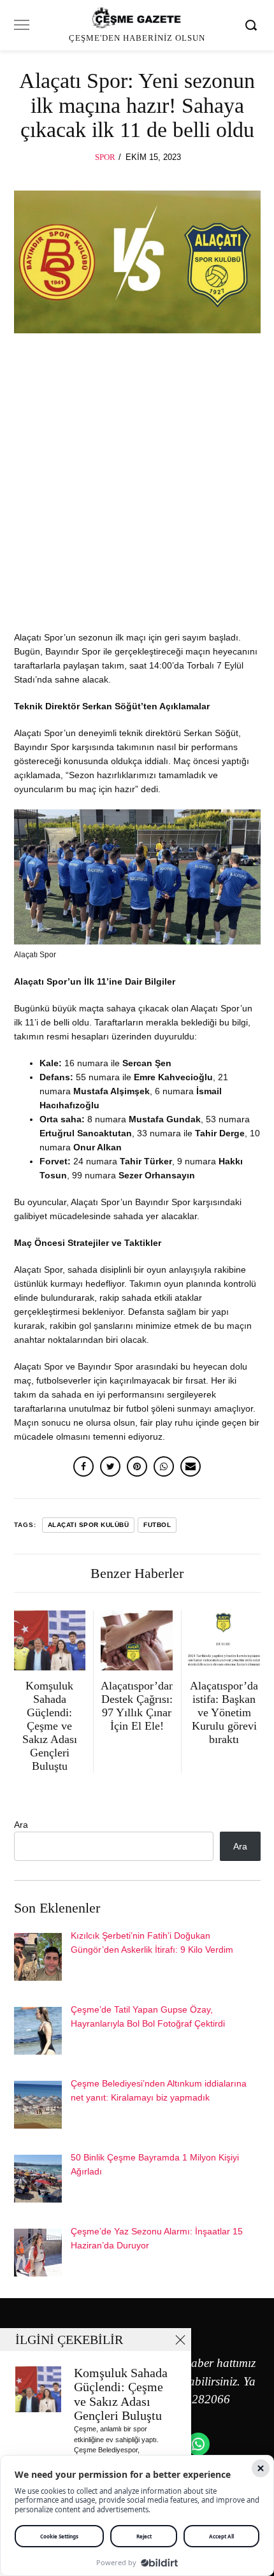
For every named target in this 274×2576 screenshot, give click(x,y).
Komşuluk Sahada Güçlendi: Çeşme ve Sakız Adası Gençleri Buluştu (121, 2395)
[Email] (191, 1466)
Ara (21, 1825)
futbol (157, 1525)
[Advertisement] (137, 488)
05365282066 (195, 2399)
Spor (105, 157)
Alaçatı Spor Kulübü (89, 1525)
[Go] (253, 25)
